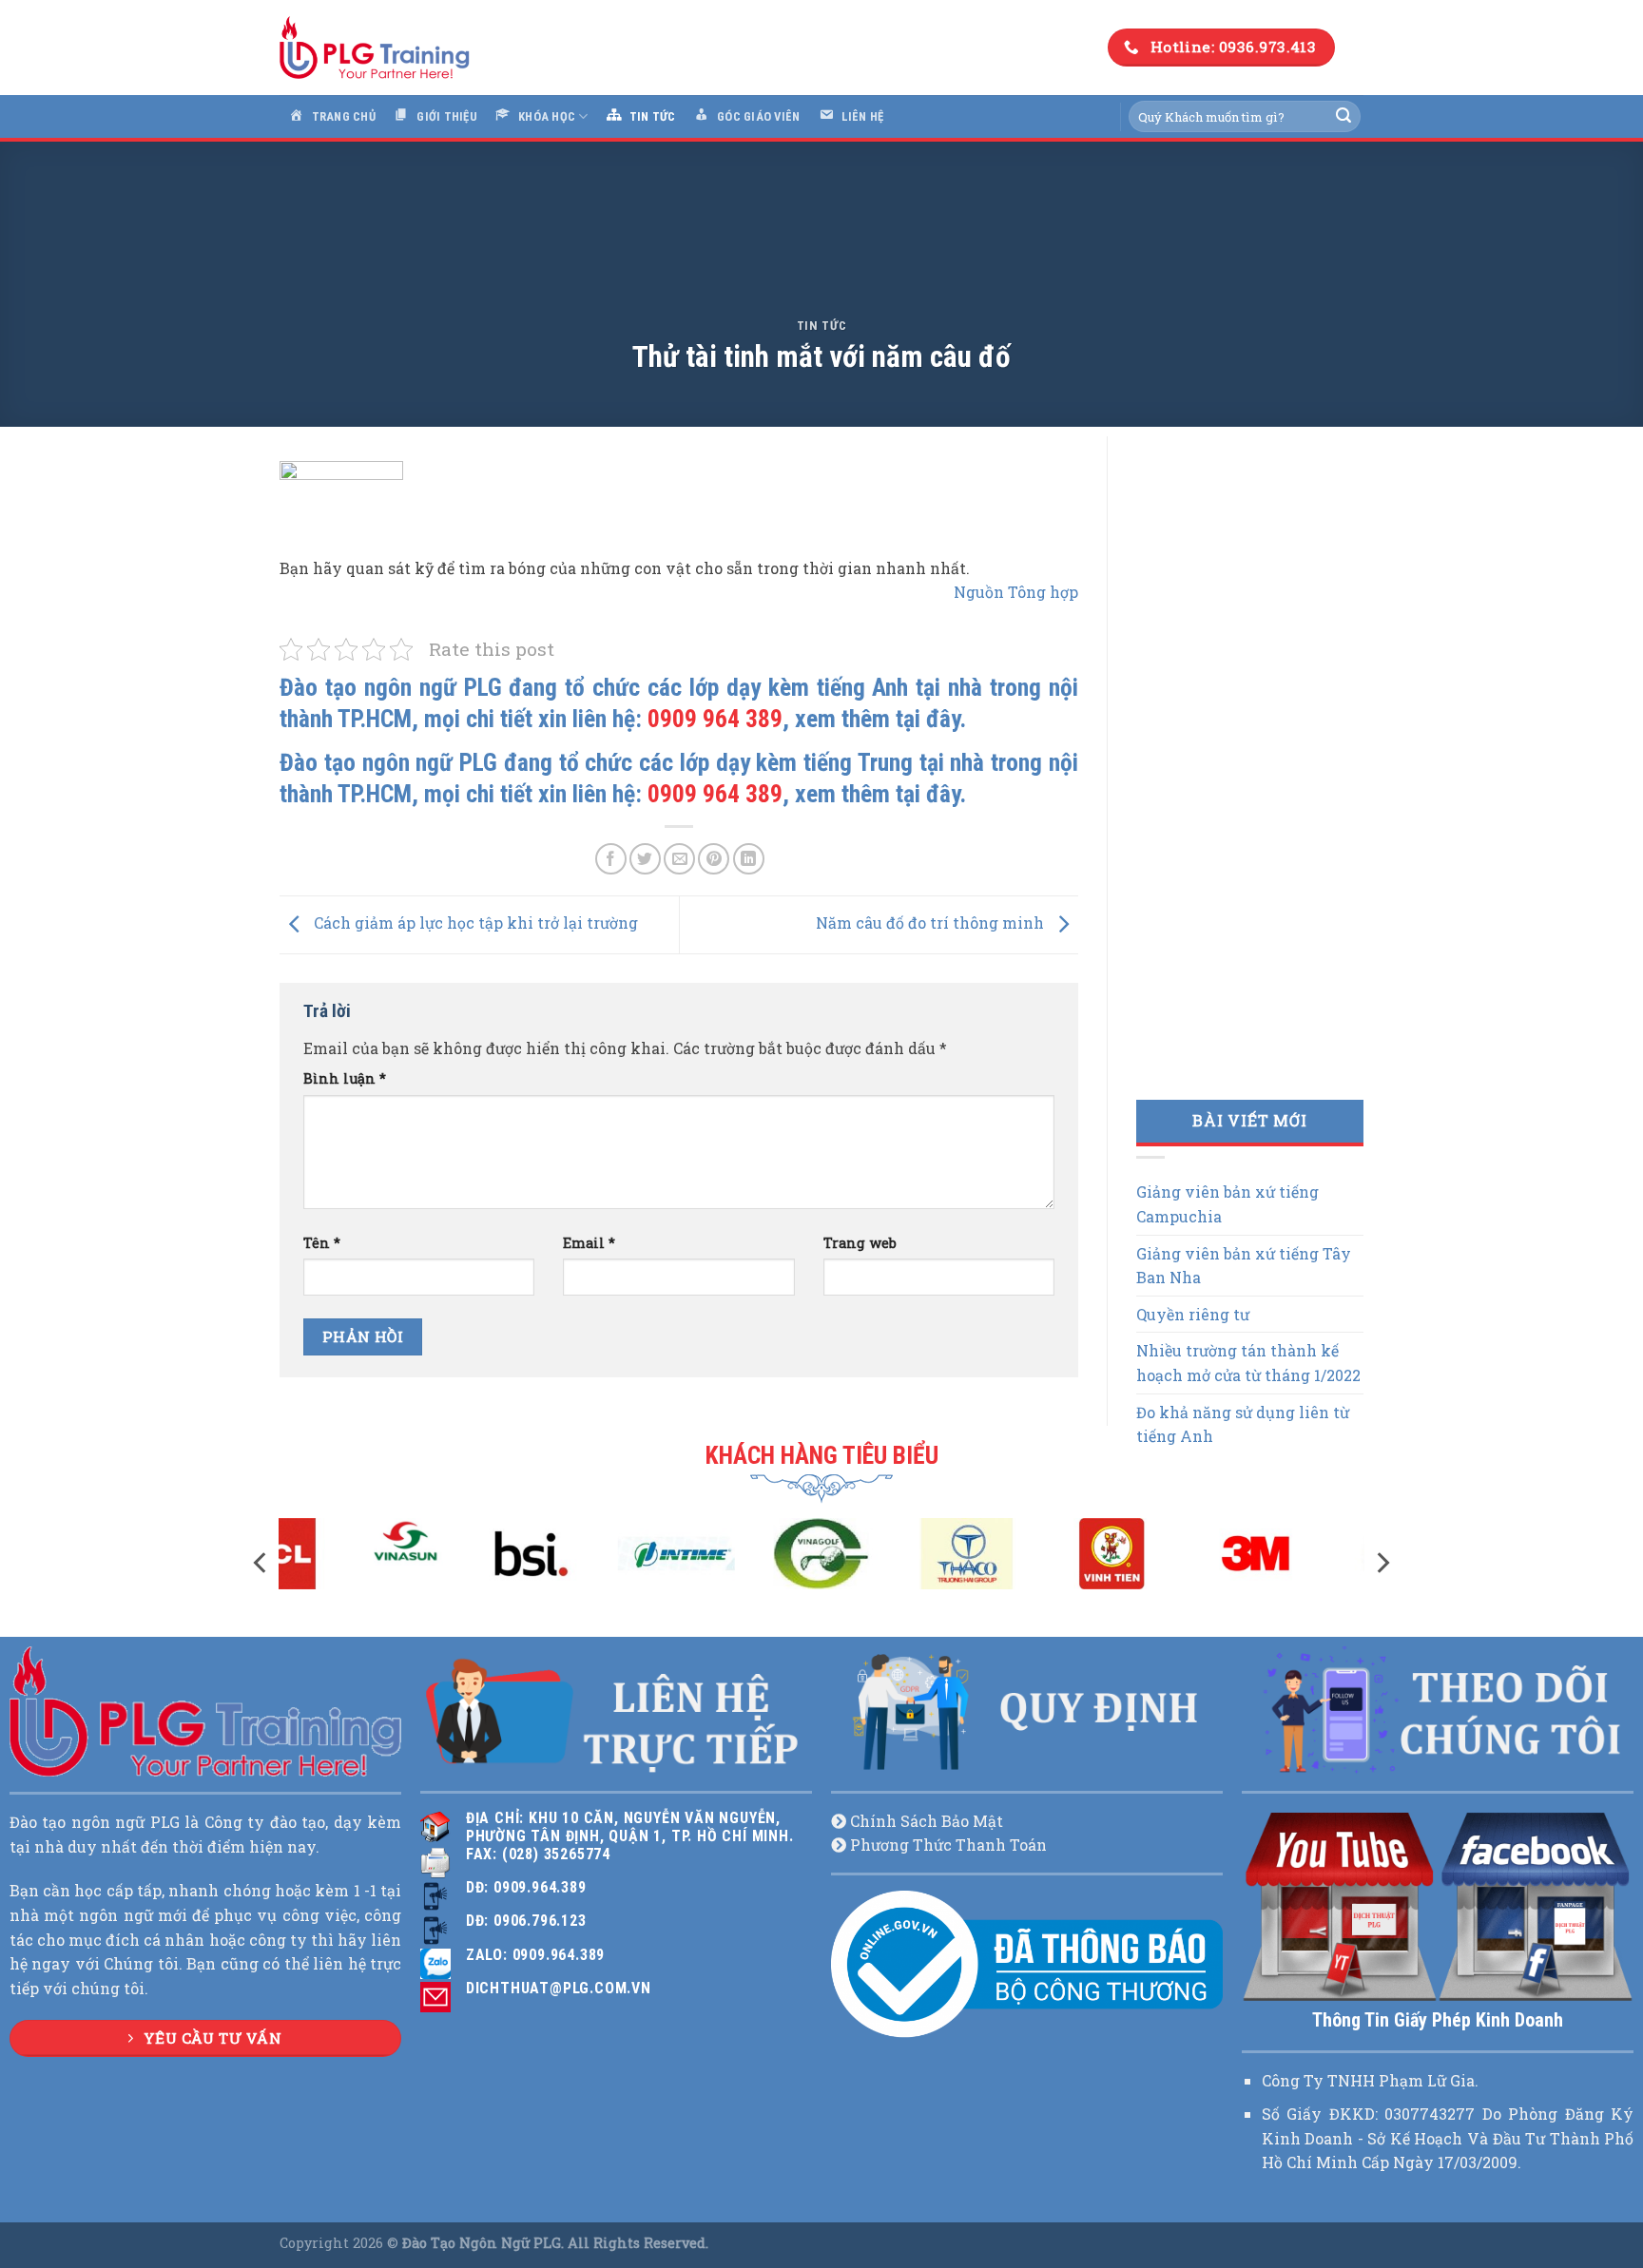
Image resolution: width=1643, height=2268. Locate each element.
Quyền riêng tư (1193, 1314)
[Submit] (1343, 117)
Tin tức (822, 326)
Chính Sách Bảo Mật (927, 1821)
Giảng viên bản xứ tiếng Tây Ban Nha (1244, 1266)
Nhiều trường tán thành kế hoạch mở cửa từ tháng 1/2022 (1248, 1363)
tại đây (928, 719)
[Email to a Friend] (679, 859)
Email (589, 1243)
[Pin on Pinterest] (714, 859)
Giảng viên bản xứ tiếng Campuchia (1227, 1204)
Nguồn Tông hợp (1016, 592)
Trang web (860, 1243)
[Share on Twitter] (645, 859)
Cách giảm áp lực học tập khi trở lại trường (474, 923)
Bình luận (345, 1078)
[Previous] (261, 1562)
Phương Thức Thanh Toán (948, 1845)
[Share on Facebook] (611, 859)
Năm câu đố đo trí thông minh (932, 923)
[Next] (1382, 1562)
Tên (322, 1243)
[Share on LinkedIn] (749, 859)
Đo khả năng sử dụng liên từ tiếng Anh (1243, 1424)
